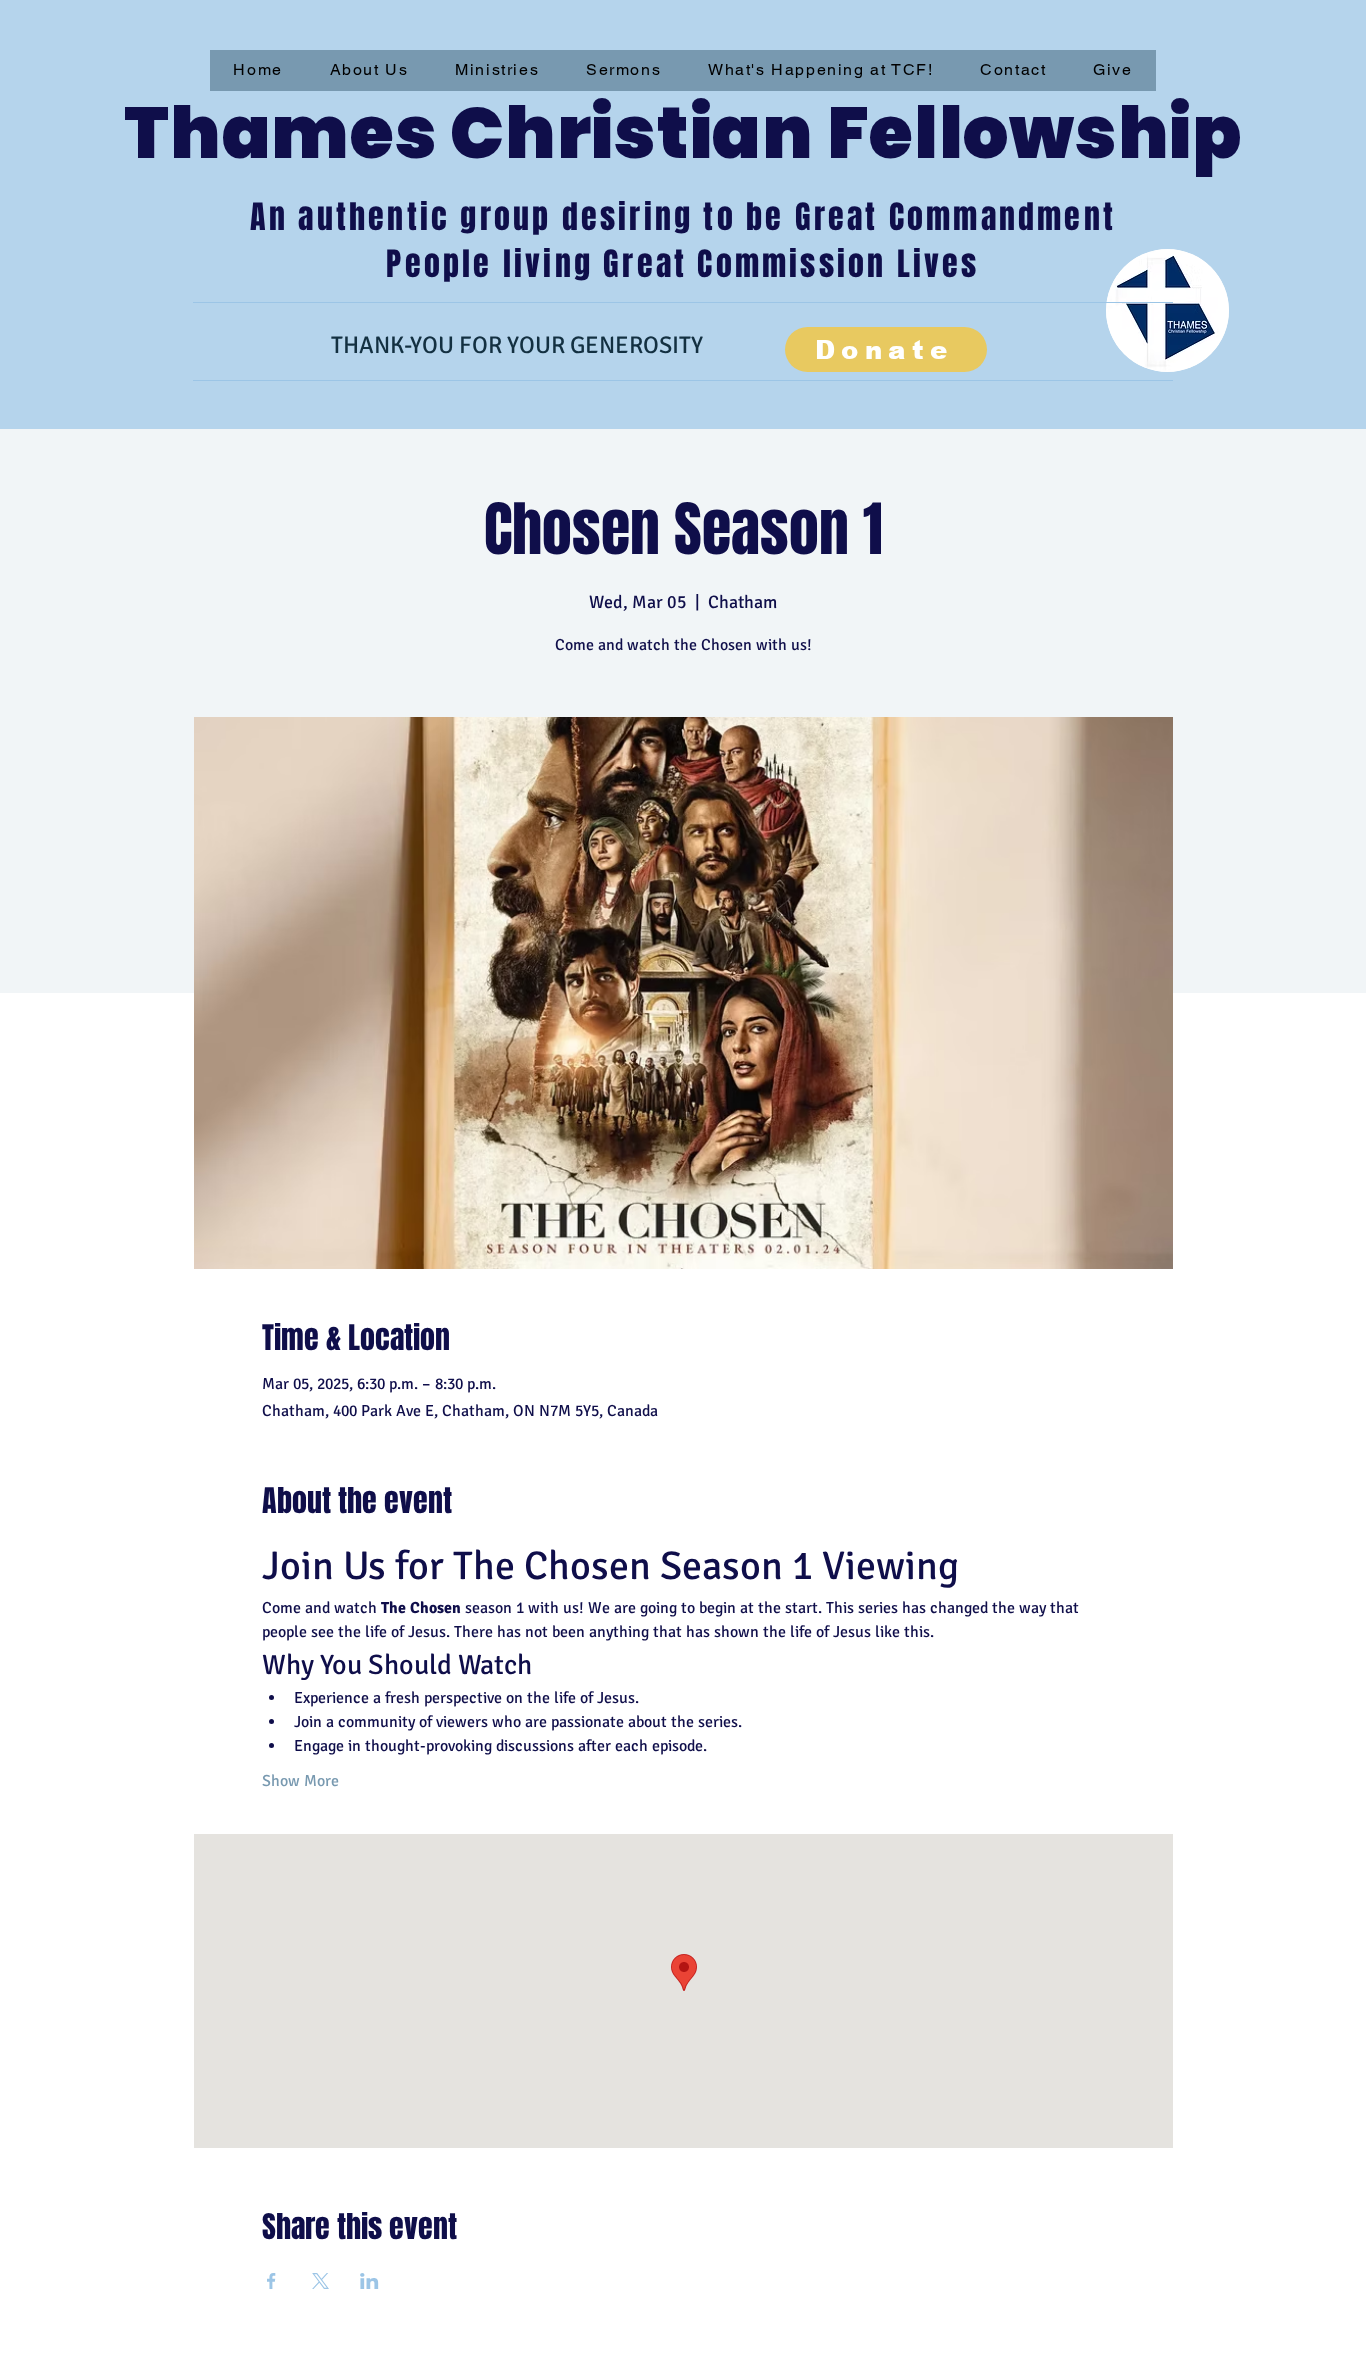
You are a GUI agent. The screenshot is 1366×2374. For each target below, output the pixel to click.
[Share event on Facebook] (271, 2281)
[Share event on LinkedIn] (369, 2281)
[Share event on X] (320, 2281)
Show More (300, 1781)
